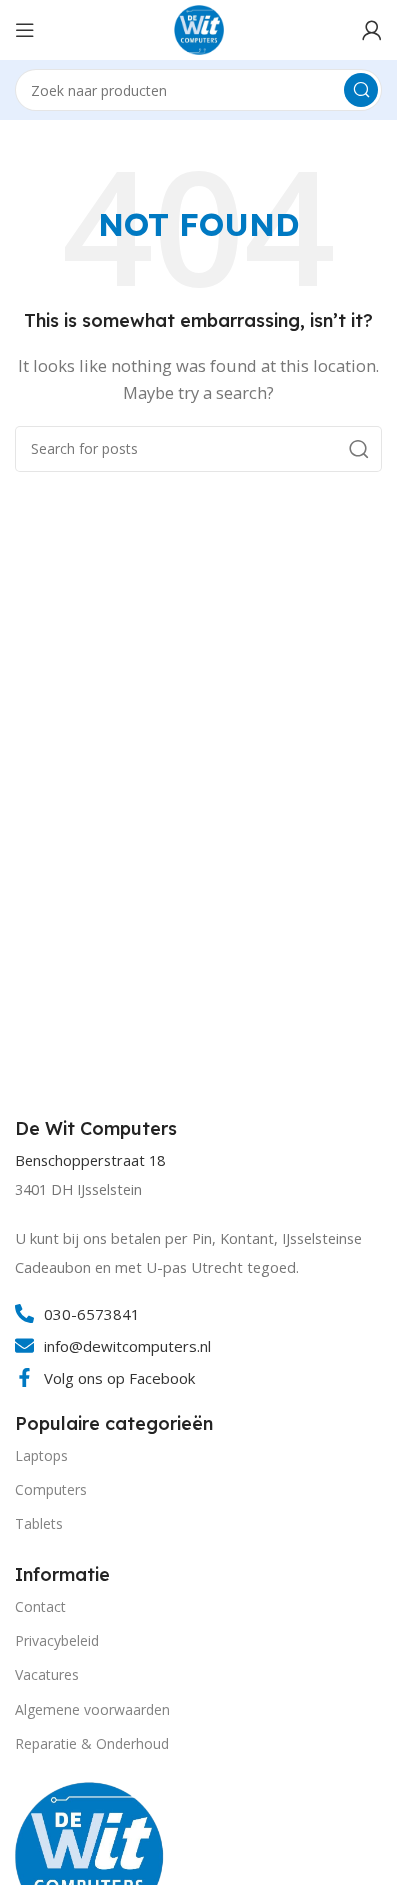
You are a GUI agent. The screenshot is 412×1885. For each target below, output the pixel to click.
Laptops (41, 1455)
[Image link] (90, 1854)
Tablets (39, 1523)
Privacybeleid (57, 1640)
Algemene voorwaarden (92, 1709)
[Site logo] (199, 28)
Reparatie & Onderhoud (92, 1743)
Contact (40, 1606)
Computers (51, 1489)
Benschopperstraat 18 (90, 1160)
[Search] (361, 90)
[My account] (372, 30)
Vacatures (47, 1674)
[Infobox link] (98, 1129)
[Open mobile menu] (25, 30)
